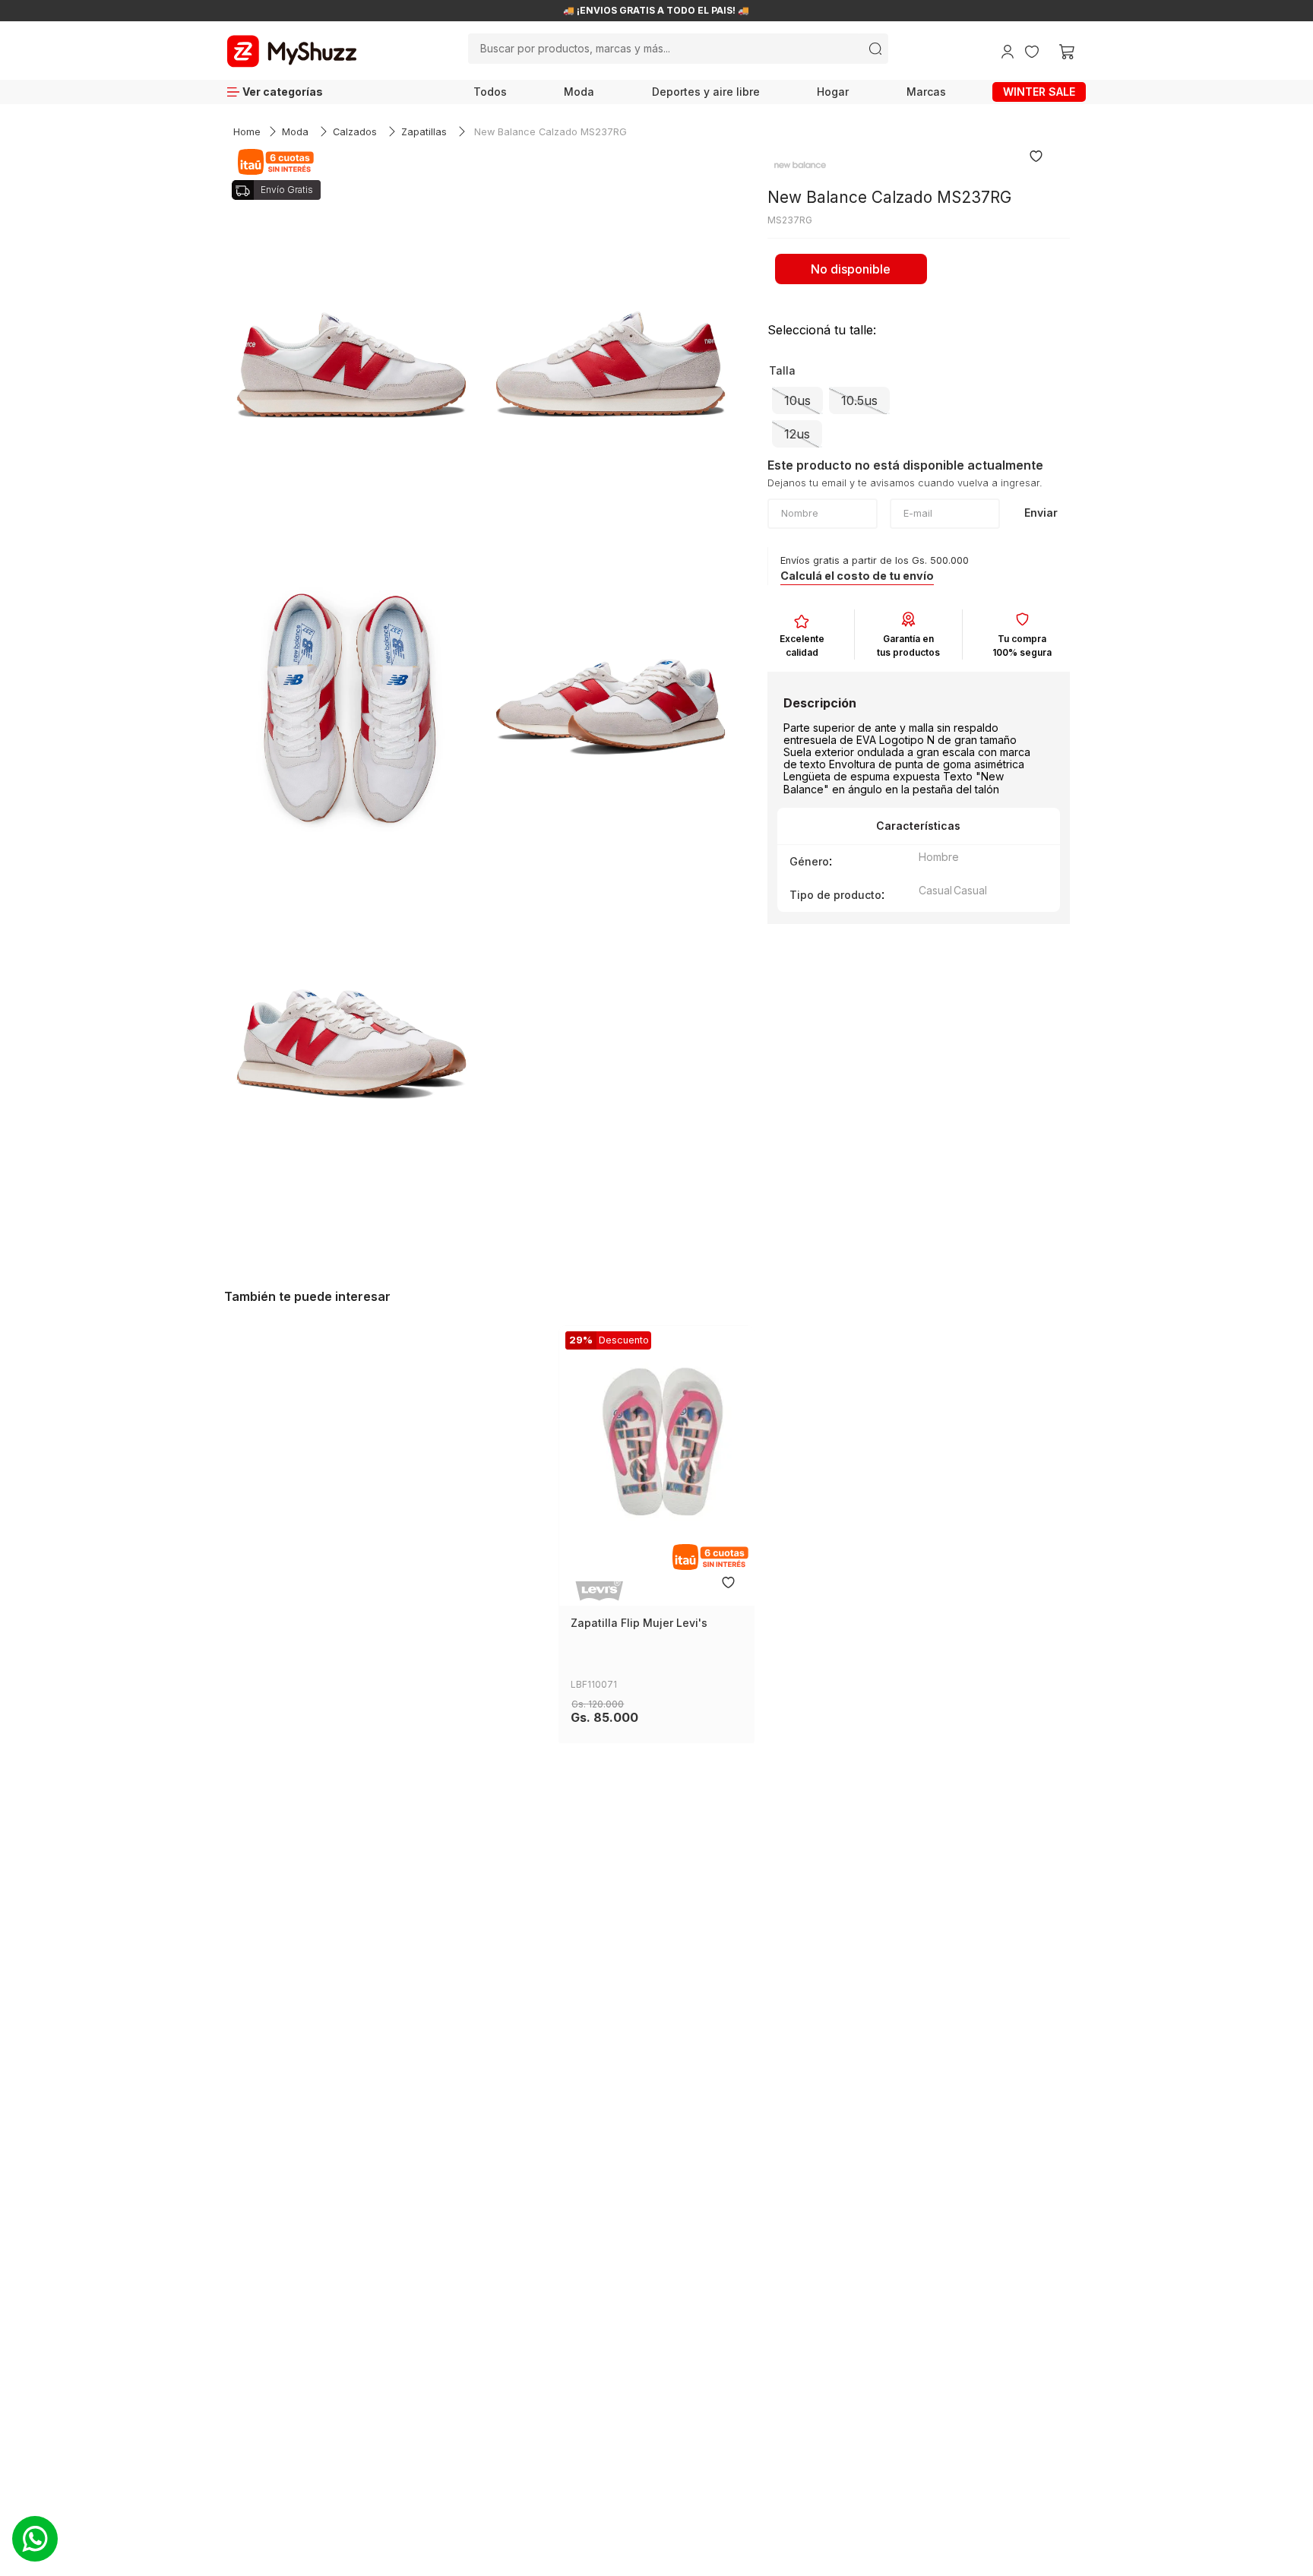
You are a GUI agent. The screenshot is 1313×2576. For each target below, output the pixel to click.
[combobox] (678, 49)
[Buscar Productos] (875, 49)
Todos (490, 92)
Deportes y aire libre (706, 92)
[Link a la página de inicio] (247, 133)
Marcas (926, 92)
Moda (579, 92)
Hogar (833, 92)
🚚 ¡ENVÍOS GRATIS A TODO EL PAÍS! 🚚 (656, 11)
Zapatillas (424, 132)
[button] (797, 400)
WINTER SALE (1039, 92)
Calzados (355, 132)
